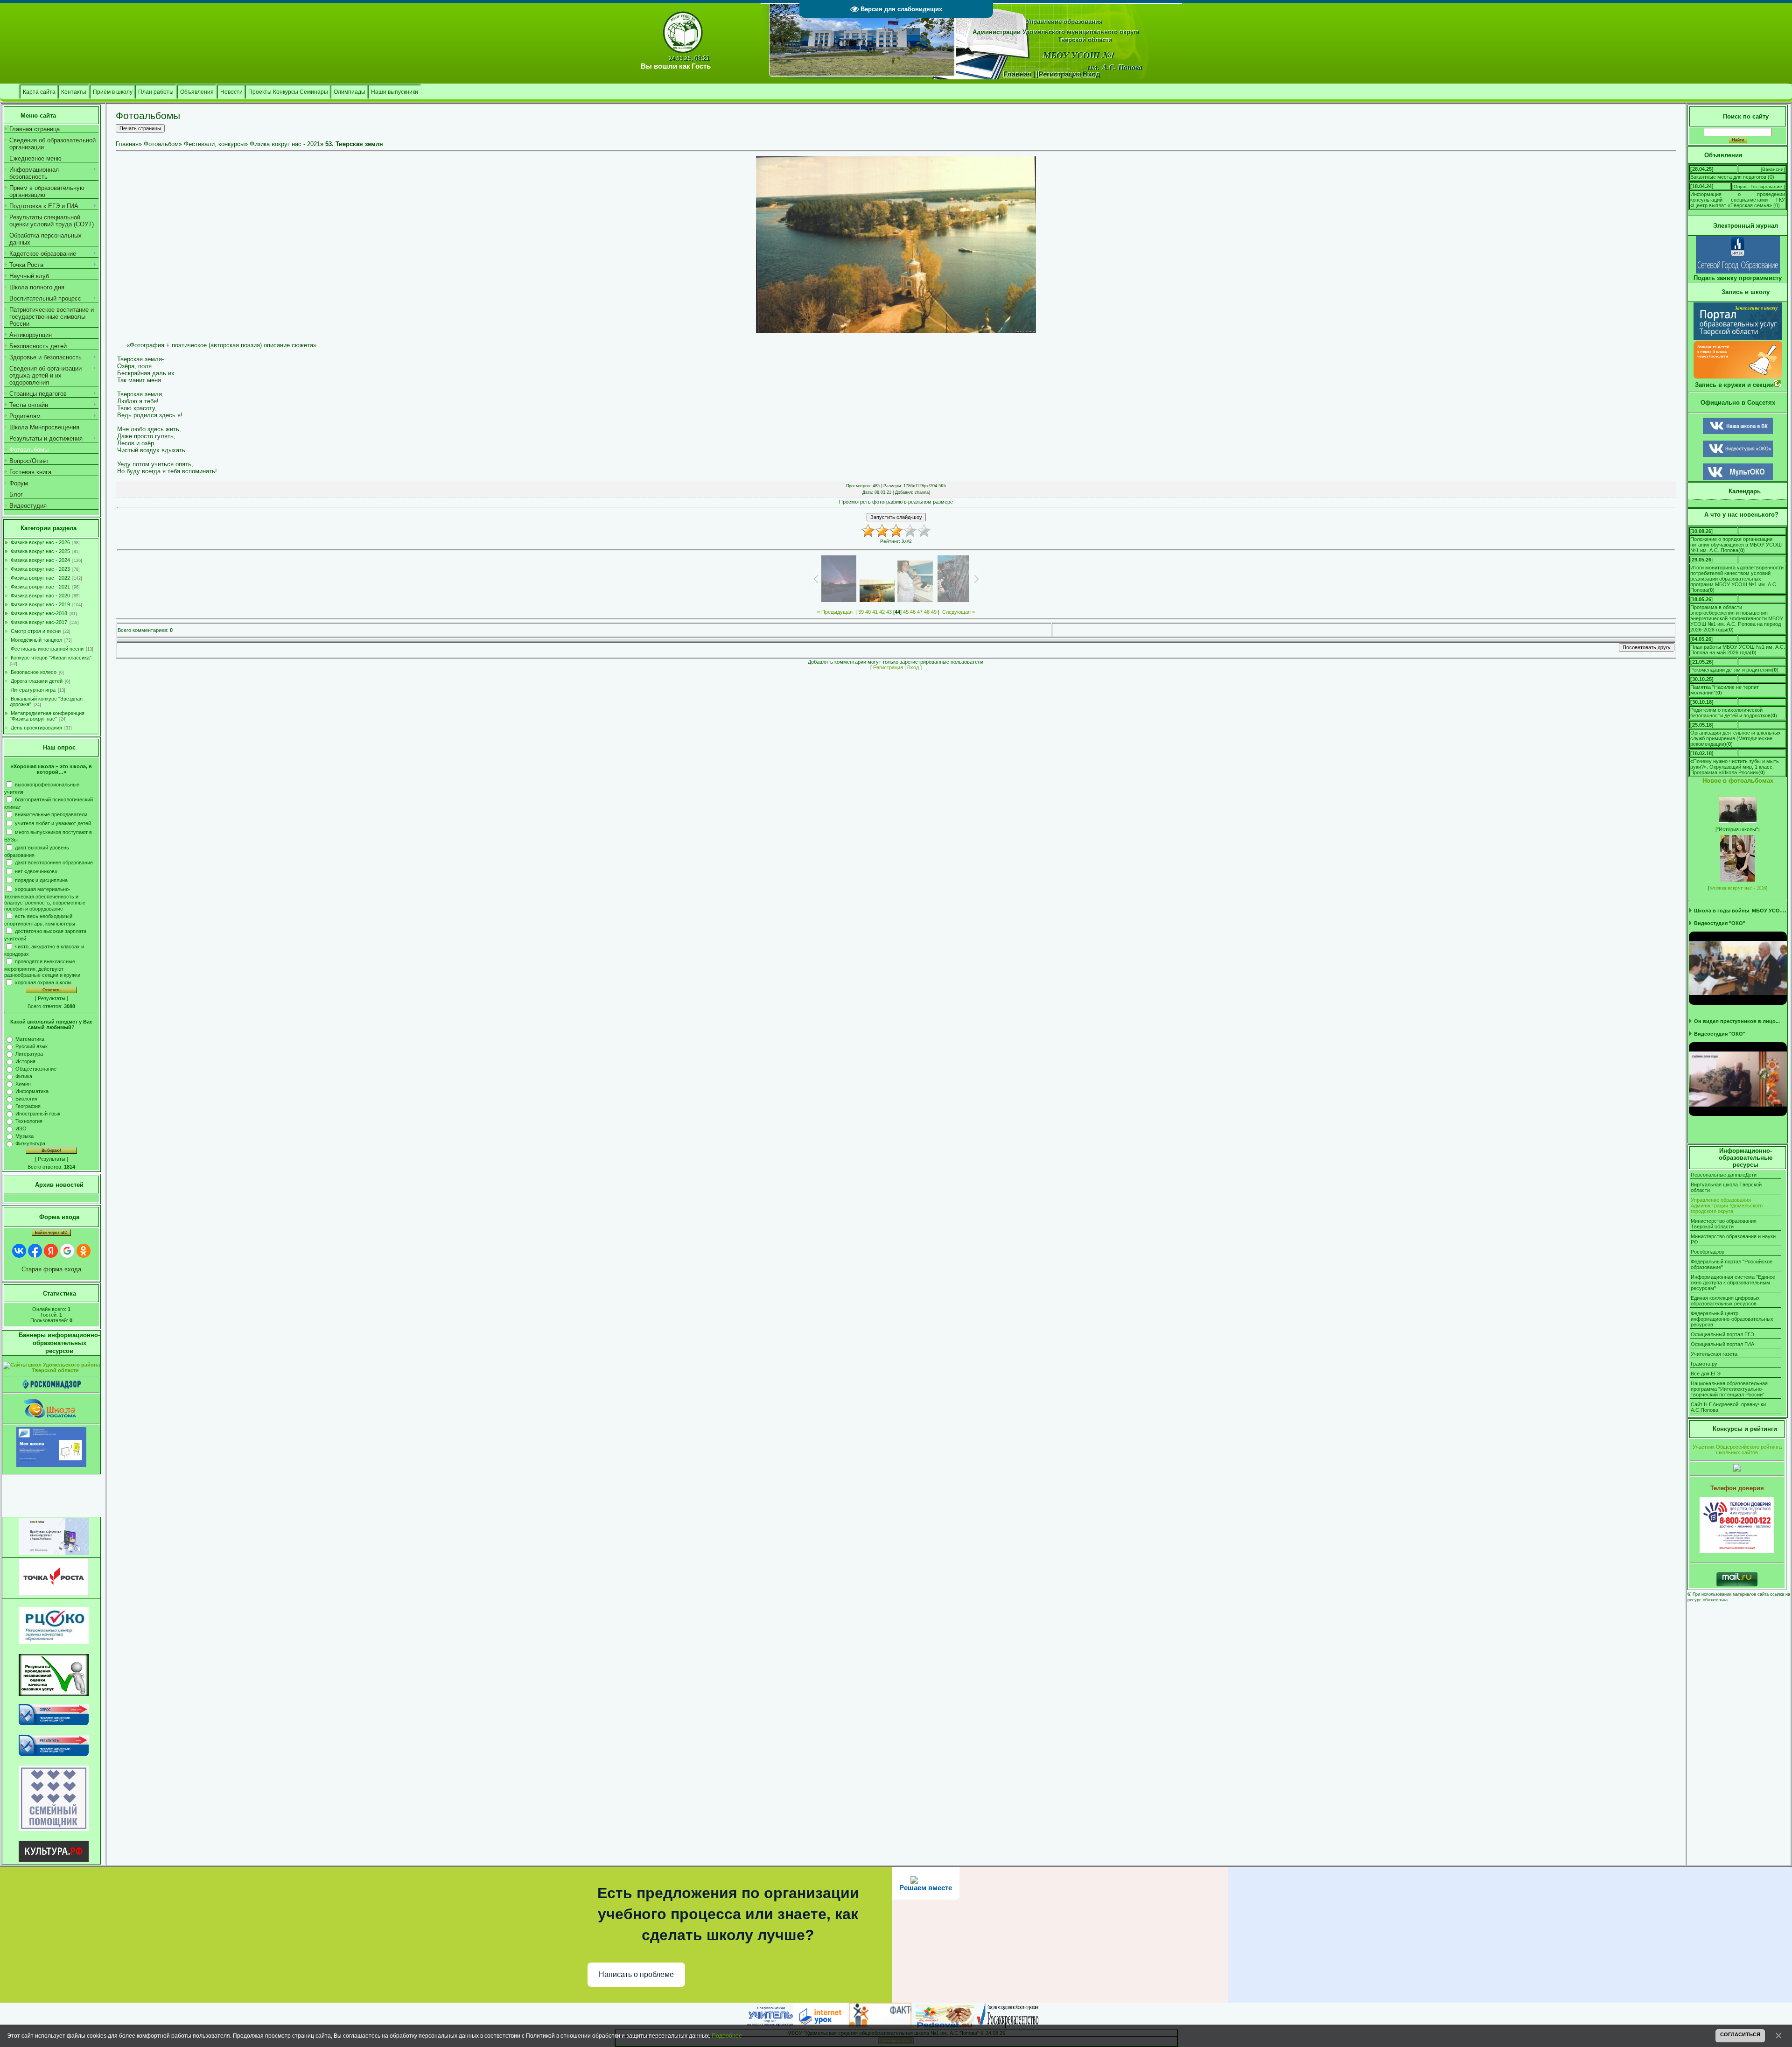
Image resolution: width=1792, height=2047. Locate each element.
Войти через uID (51, 1233)
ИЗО (21, 1129)
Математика (30, 1039)
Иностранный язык (38, 1114)
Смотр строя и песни (36, 631)
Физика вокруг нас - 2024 (40, 560)
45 (906, 612)
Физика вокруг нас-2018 (39, 613)
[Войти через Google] (67, 1251)
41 (875, 612)
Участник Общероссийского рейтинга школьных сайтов (1737, 1450)
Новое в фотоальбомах (1738, 781)
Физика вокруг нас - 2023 (40, 569)
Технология (29, 1121)
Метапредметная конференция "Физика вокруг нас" (47, 716)
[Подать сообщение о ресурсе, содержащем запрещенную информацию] (52, 1387)
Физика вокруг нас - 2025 (40, 551)
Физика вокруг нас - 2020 (40, 596)
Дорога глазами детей (37, 681)
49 (934, 612)
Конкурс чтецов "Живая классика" (51, 658)
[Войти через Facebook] (35, 1251)
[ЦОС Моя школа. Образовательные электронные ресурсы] (51, 1465)
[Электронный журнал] (1738, 272)
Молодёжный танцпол (36, 640)
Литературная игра (33, 690)
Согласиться (1740, 2034)
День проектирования (36, 728)
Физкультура (30, 1143)
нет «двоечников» (36, 871)
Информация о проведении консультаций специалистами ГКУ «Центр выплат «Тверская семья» (1738, 200)
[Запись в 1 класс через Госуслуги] (1738, 376)
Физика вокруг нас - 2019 (40, 604)
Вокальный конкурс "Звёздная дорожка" (46, 701)
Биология (26, 1099)
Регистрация (888, 667)
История (25, 1061)
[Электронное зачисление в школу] (1738, 338)
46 (913, 612)
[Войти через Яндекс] (51, 1251)
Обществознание (36, 1069)
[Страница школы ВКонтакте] (1738, 432)
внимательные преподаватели (51, 814)
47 (920, 612)
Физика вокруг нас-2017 (39, 622)
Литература (29, 1054)
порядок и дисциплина (41, 880)
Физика (24, 1076)
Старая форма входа (51, 1269)
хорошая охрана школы (43, 982)
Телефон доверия (1737, 1488)
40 (868, 612)
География (28, 1106)
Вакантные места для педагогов (1728, 177)
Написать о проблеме (636, 1974)
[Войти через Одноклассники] (84, 1251)
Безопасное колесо (34, 672)
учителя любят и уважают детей (53, 823)
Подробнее (727, 2036)
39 (861, 612)
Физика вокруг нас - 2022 (40, 578)
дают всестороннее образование (54, 862)
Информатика (32, 1091)
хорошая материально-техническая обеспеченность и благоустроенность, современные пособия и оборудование (45, 899)
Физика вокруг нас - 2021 (40, 587)
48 (927, 612)
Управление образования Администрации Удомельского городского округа (1727, 1206)
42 (882, 612)
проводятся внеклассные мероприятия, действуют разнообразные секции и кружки (42, 968)
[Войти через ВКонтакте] (19, 1251)
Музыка (24, 1136)
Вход (913, 667)
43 (889, 612)
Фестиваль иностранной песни (47, 649)
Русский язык (31, 1046)
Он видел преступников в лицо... (1737, 1021)
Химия (23, 1084)
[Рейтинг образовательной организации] (1737, 1470)
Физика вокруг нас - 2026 (40, 542)
